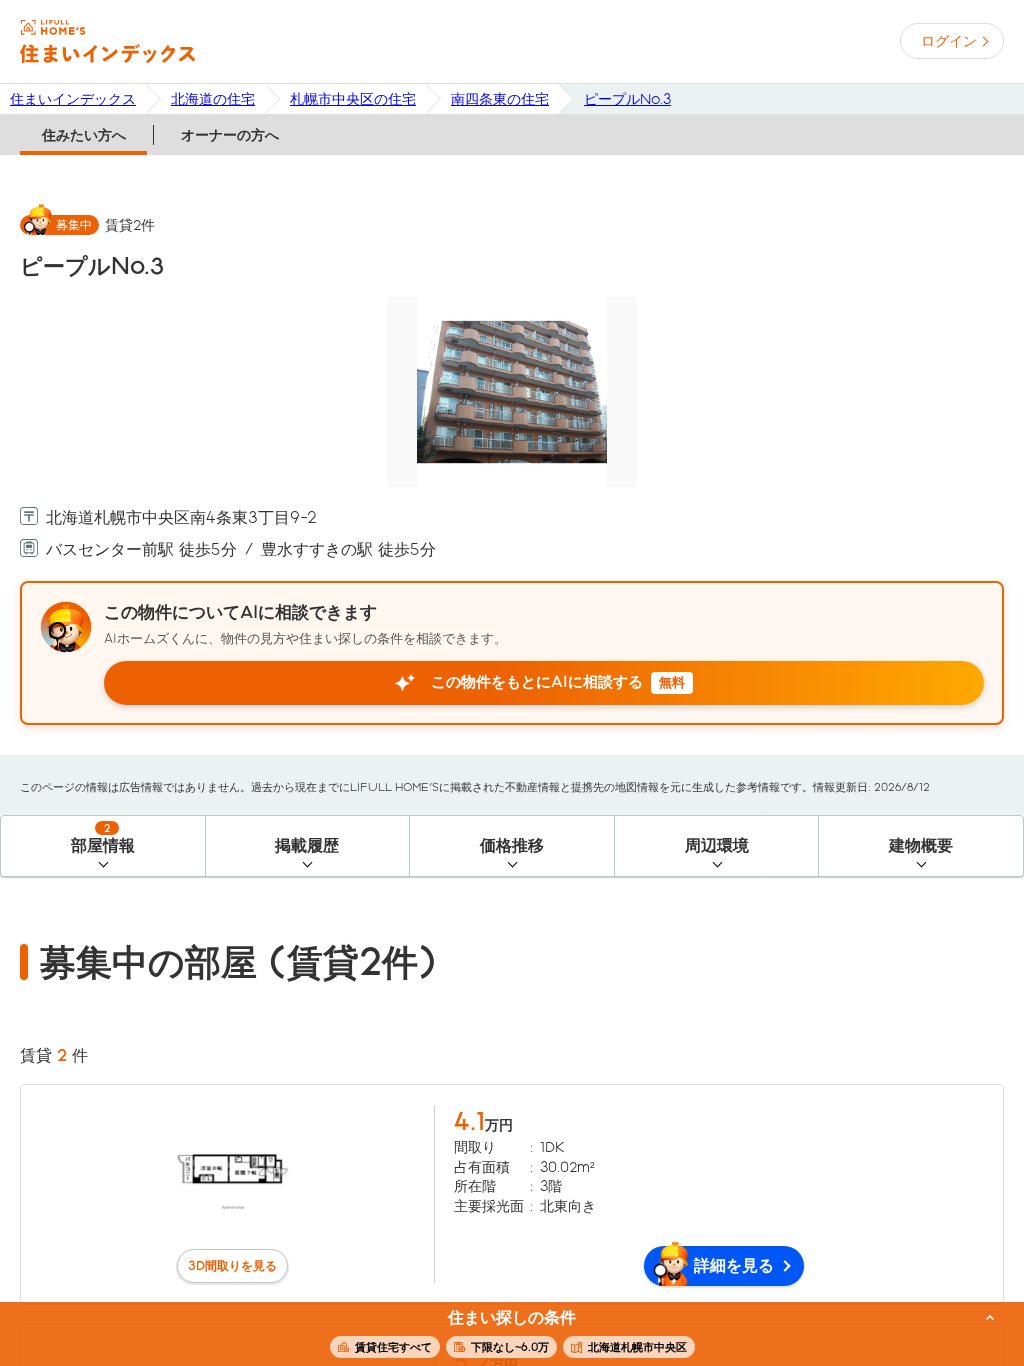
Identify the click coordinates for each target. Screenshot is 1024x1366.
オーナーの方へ (230, 135)
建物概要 (921, 845)
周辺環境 (717, 845)
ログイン (949, 41)
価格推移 (512, 845)
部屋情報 (103, 838)
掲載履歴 (307, 845)
